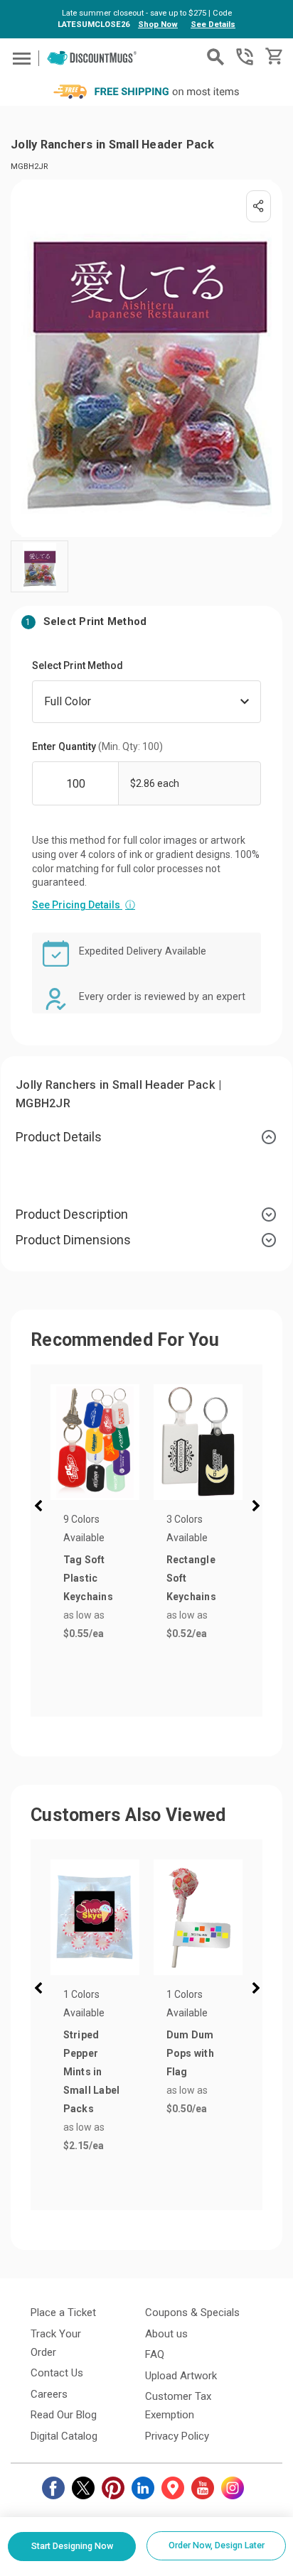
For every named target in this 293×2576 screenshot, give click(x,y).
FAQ (155, 2354)
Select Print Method (78, 665)
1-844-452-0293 (245, 57)
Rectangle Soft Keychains (191, 1578)
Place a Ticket (63, 2313)
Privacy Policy (177, 2436)
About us (166, 2334)
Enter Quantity (97, 746)
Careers (49, 2394)
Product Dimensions (73, 1240)
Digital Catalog (64, 2436)
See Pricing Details (84, 905)
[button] (41, 1508)
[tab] (146, 1137)
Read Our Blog (64, 2415)
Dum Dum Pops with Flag (190, 2053)
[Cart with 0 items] (273, 56)
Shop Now (158, 25)
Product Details (59, 1137)
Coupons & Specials (192, 2313)
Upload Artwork (181, 2376)
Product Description (72, 1214)
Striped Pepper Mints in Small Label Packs (92, 2072)
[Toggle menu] (20, 58)
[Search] (215, 57)
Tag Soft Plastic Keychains (88, 1578)
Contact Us (57, 2373)
